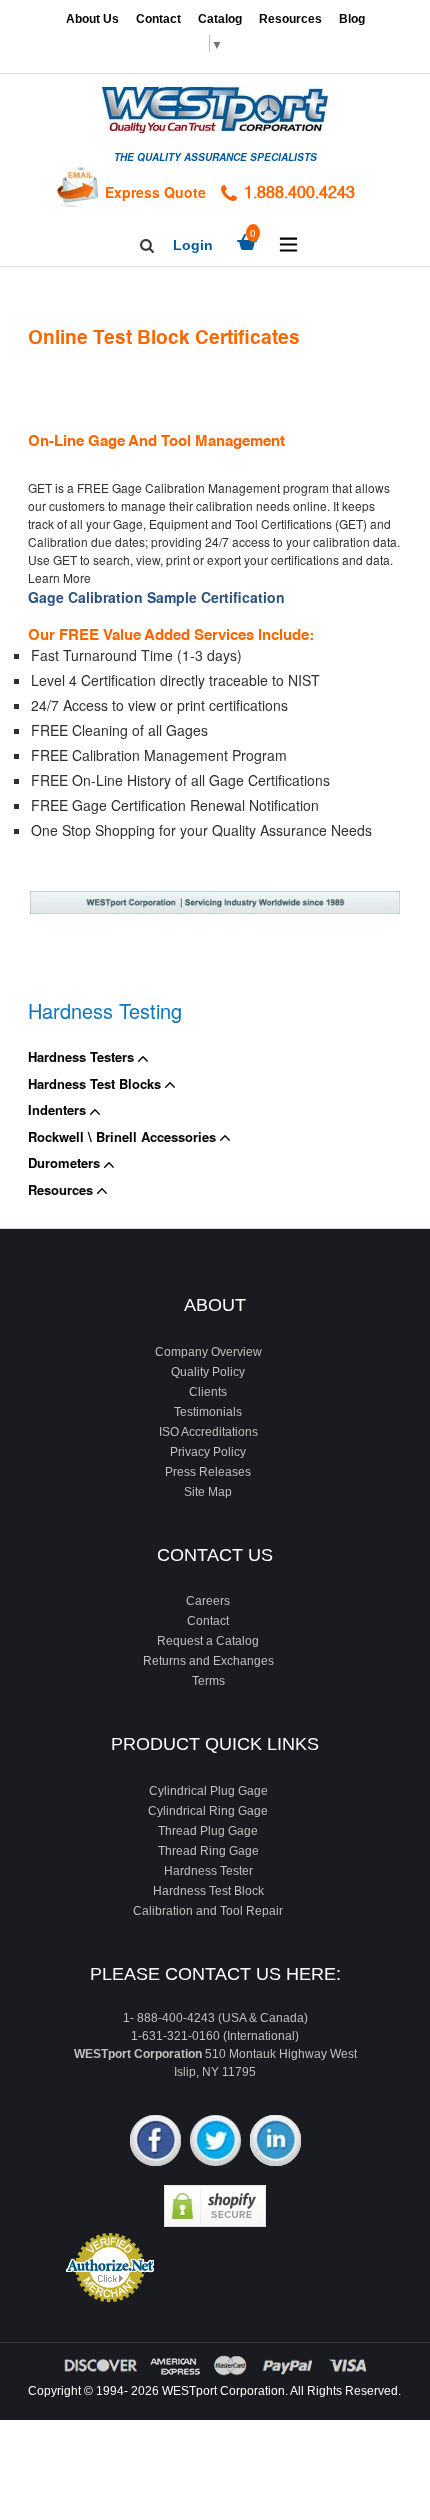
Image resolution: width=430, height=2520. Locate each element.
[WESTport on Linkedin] (275, 2142)
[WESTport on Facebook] (155, 2142)
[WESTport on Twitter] (215, 2142)
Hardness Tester (208, 1871)
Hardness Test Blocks (96, 1083)
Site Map (208, 1492)
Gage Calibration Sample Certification (156, 597)
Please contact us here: (215, 1974)
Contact (158, 19)
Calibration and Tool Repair (208, 1911)
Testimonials (208, 1412)
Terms (208, 1681)
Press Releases (208, 1472)
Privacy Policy (208, 1452)
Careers (208, 1601)
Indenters (59, 1109)
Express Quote (155, 192)
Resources (290, 19)
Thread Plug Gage (208, 1831)
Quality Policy (208, 1372)
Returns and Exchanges (208, 1661)
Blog (352, 19)
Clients (208, 1392)
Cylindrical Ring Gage (208, 1811)
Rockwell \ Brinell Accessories (124, 1136)
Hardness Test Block (208, 1891)
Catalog (220, 19)
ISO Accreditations (208, 1432)
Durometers (66, 1162)
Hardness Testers (83, 1056)
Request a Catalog (208, 1641)
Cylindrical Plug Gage (208, 1791)
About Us (92, 19)
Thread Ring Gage (208, 1851)
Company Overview (208, 1352)
